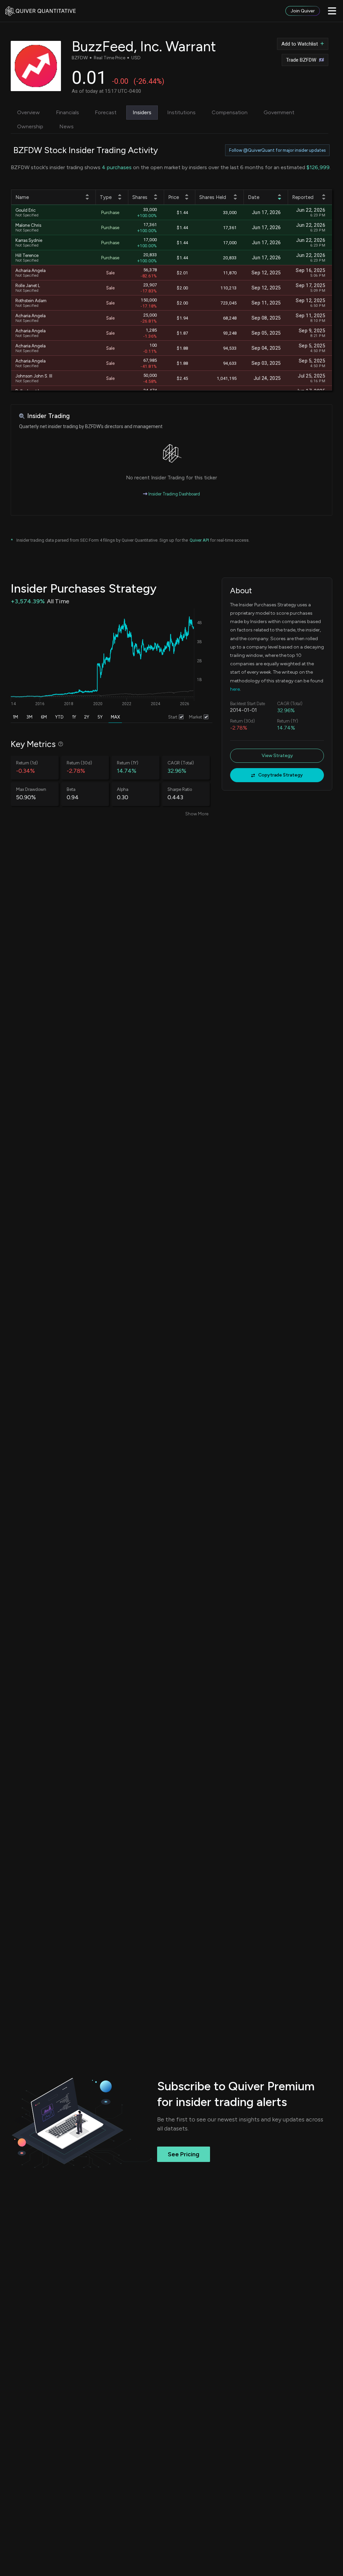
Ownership (30, 126)
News (66, 126)
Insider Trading (48, 416)
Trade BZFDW (301, 60)
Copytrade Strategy (281, 775)
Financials (67, 112)
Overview (28, 112)
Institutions (181, 112)
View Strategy (277, 756)
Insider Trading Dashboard (174, 494)
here (235, 689)
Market (195, 717)
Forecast (106, 112)
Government (279, 112)
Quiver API (199, 540)
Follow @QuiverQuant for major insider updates (277, 150)
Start (173, 717)
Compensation (230, 112)
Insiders (142, 112)
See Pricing (184, 2154)
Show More (197, 814)
